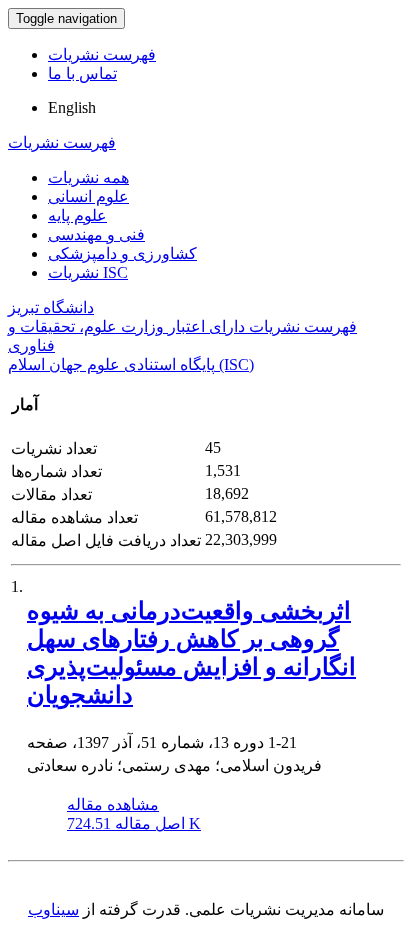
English (72, 107)
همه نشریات (88, 177)
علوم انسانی (88, 196)
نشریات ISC (88, 272)
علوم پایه (77, 215)
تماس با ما (82, 73)
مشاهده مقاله (113, 804)
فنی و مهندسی (96, 234)
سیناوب (53, 909)
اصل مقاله (134, 823)
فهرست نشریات (102, 54)
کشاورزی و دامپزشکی (122, 253)
